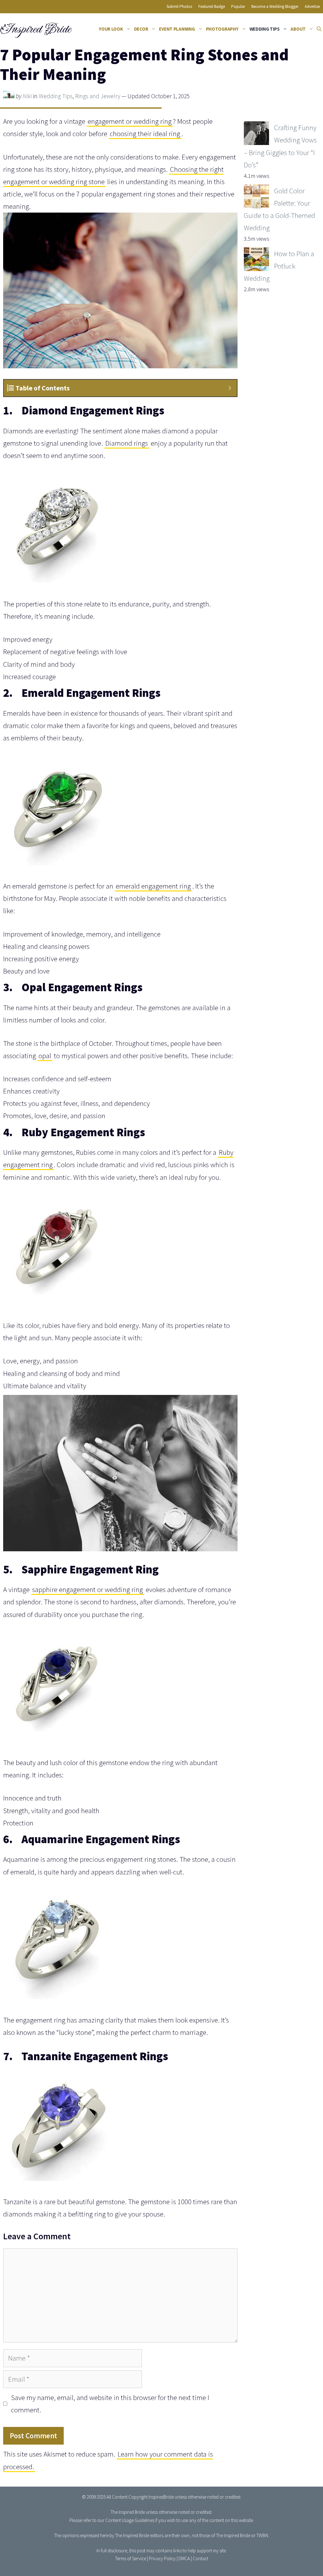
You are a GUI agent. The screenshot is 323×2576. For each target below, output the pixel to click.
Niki (27, 96)
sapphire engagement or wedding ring (88, 1589)
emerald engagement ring (153, 886)
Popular (238, 6)
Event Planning (177, 29)
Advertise (312, 6)
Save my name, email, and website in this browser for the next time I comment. (110, 2404)
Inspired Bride (35, 29)
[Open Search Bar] (319, 29)
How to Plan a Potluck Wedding (279, 266)
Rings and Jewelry (98, 96)
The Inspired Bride (128, 2512)
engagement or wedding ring (130, 121)
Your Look (111, 29)
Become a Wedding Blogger (275, 6)
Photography (222, 29)
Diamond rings (127, 443)
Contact (200, 2558)
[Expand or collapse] (230, 388)
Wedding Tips (265, 29)
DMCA (184, 2558)
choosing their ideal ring (145, 133)
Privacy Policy (162, 2558)
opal (45, 1056)
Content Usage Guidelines (130, 2520)
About (298, 29)
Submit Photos (179, 6)
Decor (141, 29)
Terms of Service (131, 2558)
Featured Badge (212, 6)
